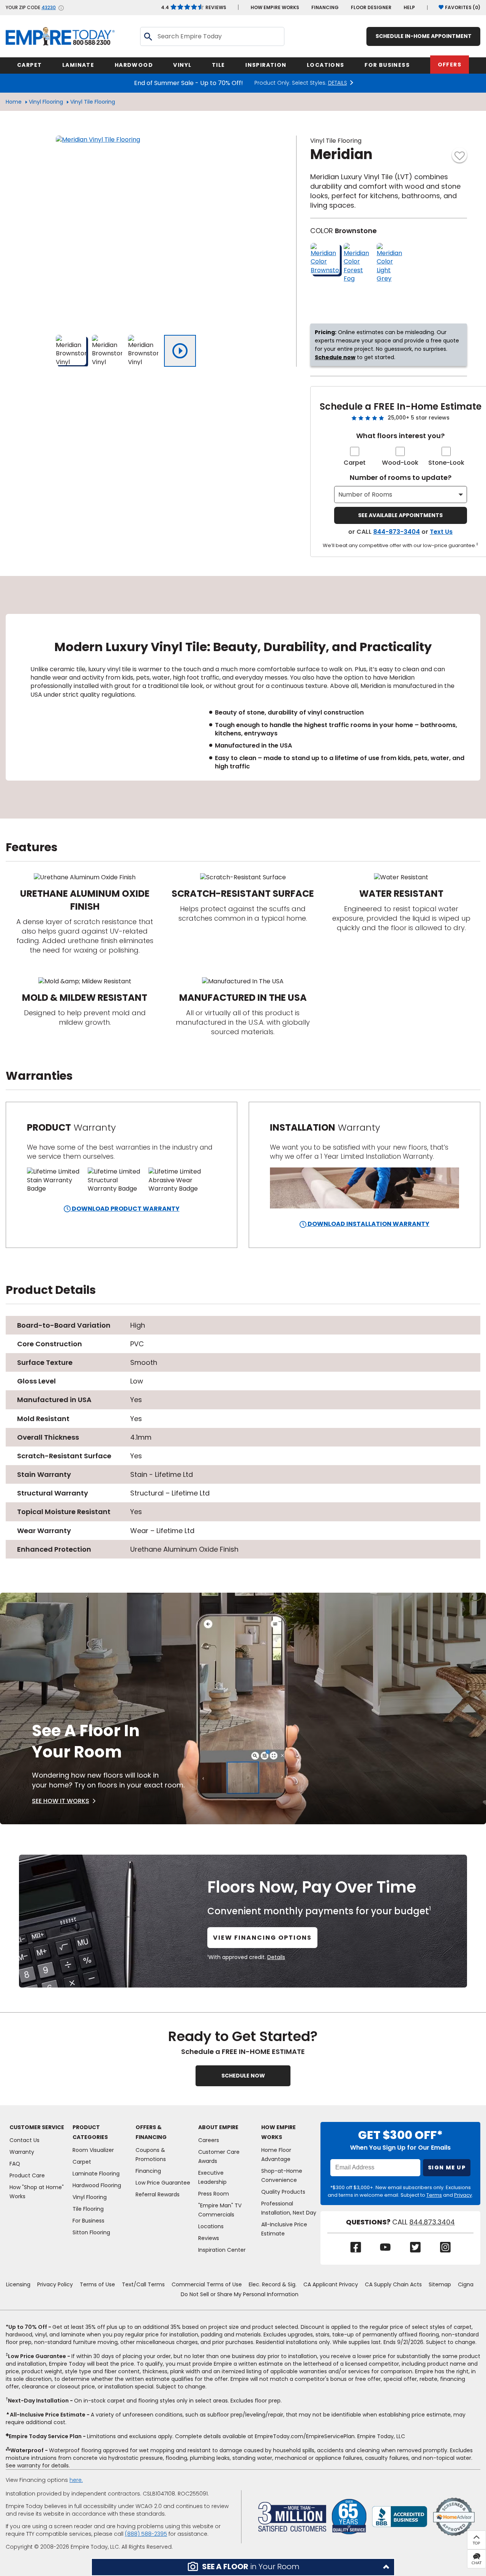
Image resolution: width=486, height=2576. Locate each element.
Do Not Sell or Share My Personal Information (240, 2294)
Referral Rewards (158, 2194)
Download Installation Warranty (368, 1224)
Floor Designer (371, 7)
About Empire (218, 2127)
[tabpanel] (243, 697)
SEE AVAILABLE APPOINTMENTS (400, 515)
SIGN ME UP (447, 2167)
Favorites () (463, 7)
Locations (211, 2226)
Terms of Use (97, 2284)
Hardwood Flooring (97, 2185)
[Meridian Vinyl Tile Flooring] (151, 230)
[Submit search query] (148, 36)
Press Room (214, 2194)
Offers (450, 65)
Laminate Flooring (96, 2174)
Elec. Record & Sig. (273, 2284)
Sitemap (440, 2284)
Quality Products (283, 2192)
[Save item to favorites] (459, 155)
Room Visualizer (93, 2150)
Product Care (27, 2175)
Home (14, 102)
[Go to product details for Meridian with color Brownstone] (325, 259)
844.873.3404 (432, 2222)
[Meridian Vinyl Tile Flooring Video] (180, 351)
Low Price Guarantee (163, 2183)
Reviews (194, 7)
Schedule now (335, 357)
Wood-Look (400, 463)
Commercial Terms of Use (207, 2284)
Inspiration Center (222, 2250)
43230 (49, 8)
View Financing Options (262, 1938)
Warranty (22, 2152)
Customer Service (37, 2127)
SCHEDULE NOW (243, 2076)
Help (409, 7)
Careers (209, 2140)
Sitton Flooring (91, 2232)
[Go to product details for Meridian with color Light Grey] (391, 263)
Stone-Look (446, 463)
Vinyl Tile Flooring (93, 102)
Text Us (441, 532)
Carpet (355, 463)
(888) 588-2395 (146, 2534)
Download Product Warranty (125, 1209)
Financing (325, 7)
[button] (243, 2567)
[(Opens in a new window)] (400, 2516)
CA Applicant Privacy (331, 2284)
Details (276, 1957)
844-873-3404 (397, 532)
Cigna (466, 2284)
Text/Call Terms (143, 2284)
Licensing (18, 2284)
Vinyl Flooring (46, 102)
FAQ (15, 2164)
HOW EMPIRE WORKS (275, 7)
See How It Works (61, 1801)
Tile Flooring (88, 2209)
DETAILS (338, 83)
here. (76, 2480)
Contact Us (24, 2140)
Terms (434, 2195)
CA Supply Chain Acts (393, 2284)
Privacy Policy (55, 2284)
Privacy (463, 2195)
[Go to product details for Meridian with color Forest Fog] (358, 263)
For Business (88, 2221)
